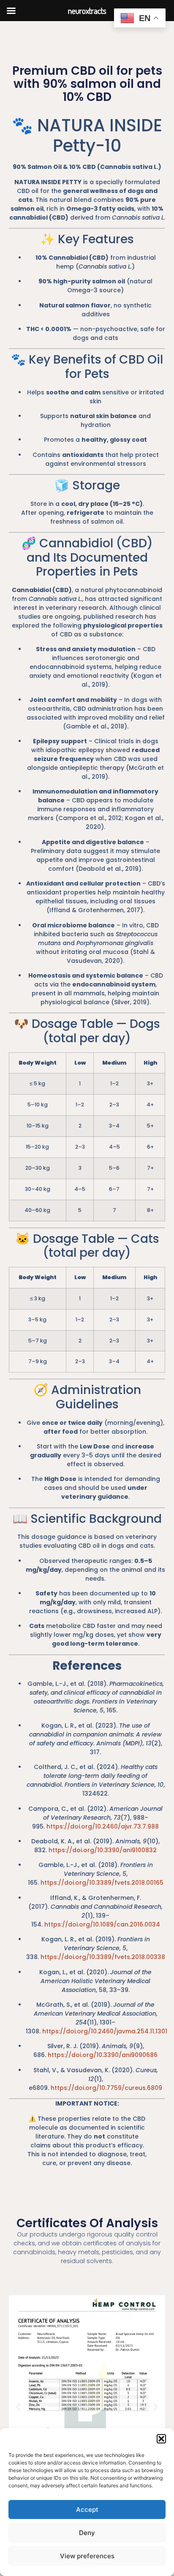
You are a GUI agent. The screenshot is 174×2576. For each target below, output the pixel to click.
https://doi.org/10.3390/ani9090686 (103, 2055)
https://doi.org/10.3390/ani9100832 (103, 1850)
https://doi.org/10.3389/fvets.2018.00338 (103, 1957)
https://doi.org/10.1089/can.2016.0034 (102, 1924)
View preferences (87, 2556)
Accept (87, 2509)
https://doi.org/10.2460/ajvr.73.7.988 (103, 1826)
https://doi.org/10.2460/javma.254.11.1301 (105, 2031)
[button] (161, 2439)
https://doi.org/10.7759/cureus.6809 (106, 2088)
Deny (87, 2533)
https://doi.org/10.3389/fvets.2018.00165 (102, 1883)
